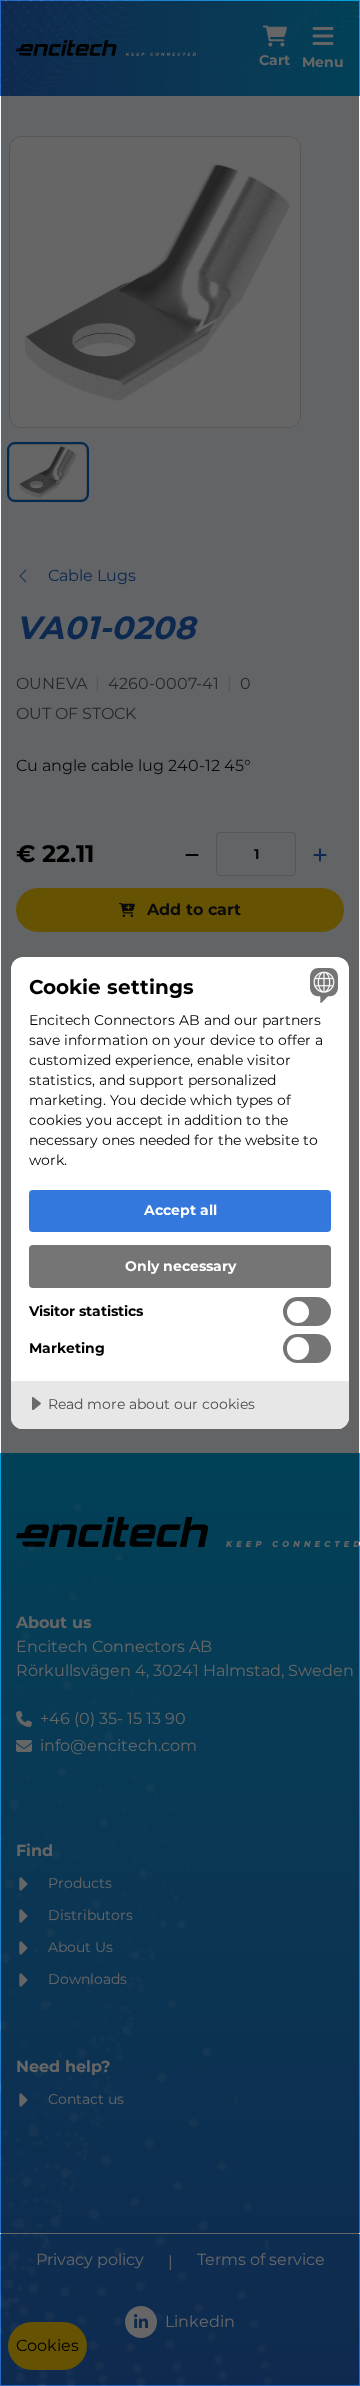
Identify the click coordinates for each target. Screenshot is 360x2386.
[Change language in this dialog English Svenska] (321, 985)
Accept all (180, 1210)
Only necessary (180, 1266)
